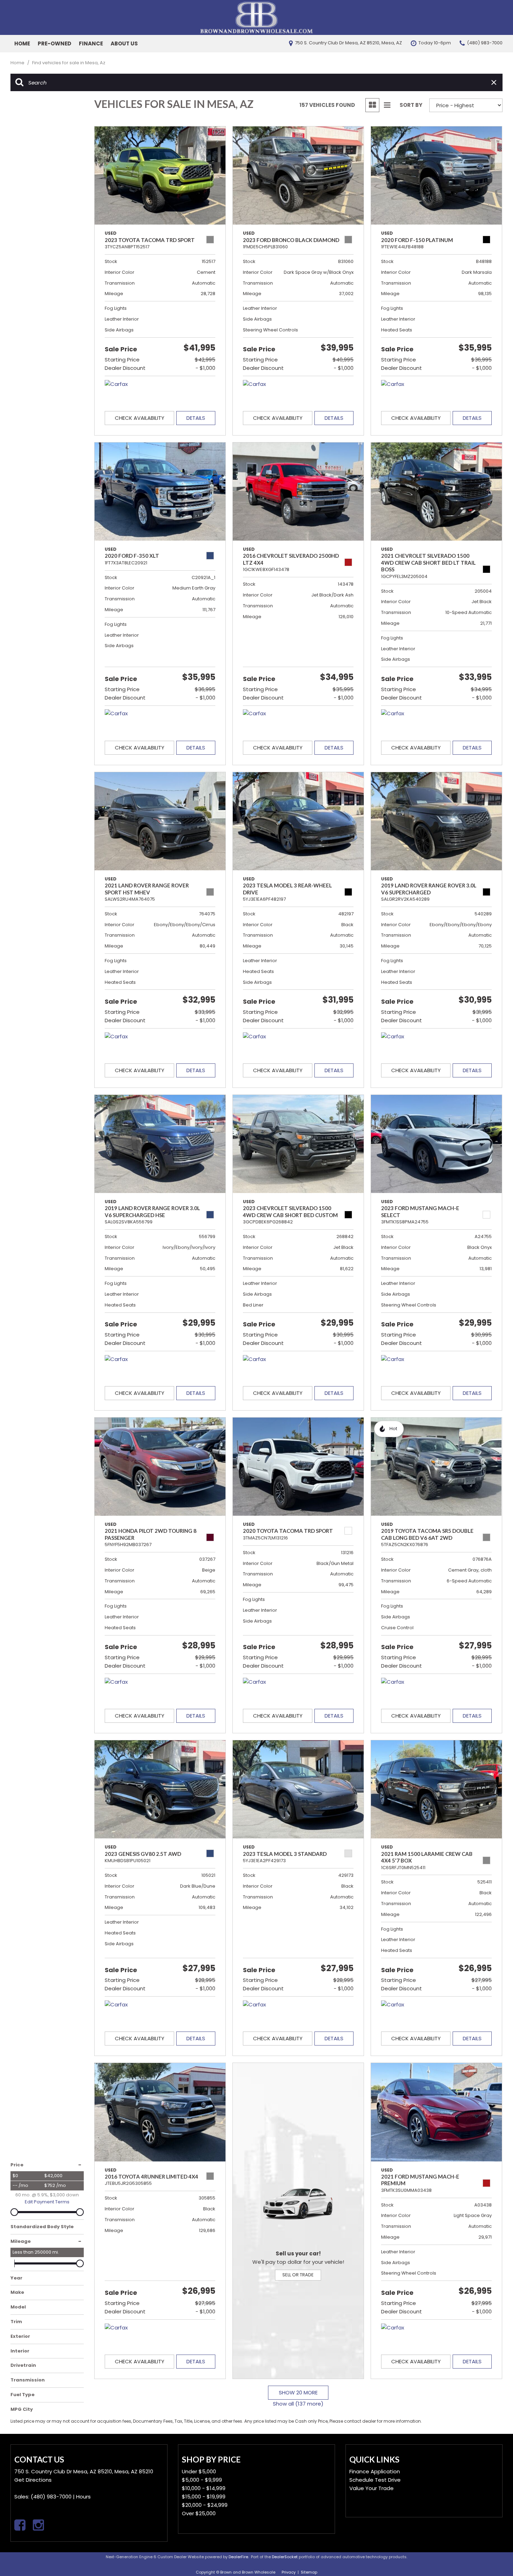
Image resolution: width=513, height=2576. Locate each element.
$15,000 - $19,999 (204, 2497)
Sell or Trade (298, 2275)
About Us (124, 43)
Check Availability (140, 418)
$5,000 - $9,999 (202, 2480)
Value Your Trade (371, 2488)
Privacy (289, 2572)
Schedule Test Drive (375, 2480)
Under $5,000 (199, 2471)
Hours (83, 2497)
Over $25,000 (199, 2513)
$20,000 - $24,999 (205, 2505)
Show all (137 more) (298, 2404)
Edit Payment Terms (47, 2202)
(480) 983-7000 (51, 2497)
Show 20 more (298, 2392)
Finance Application (375, 2471)
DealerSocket (285, 2557)
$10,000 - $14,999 (204, 2488)
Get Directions (33, 2480)
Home (22, 43)
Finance (91, 43)
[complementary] (492, 2555)
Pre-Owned (54, 43)
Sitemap (309, 2572)
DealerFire (238, 2557)
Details (196, 418)
